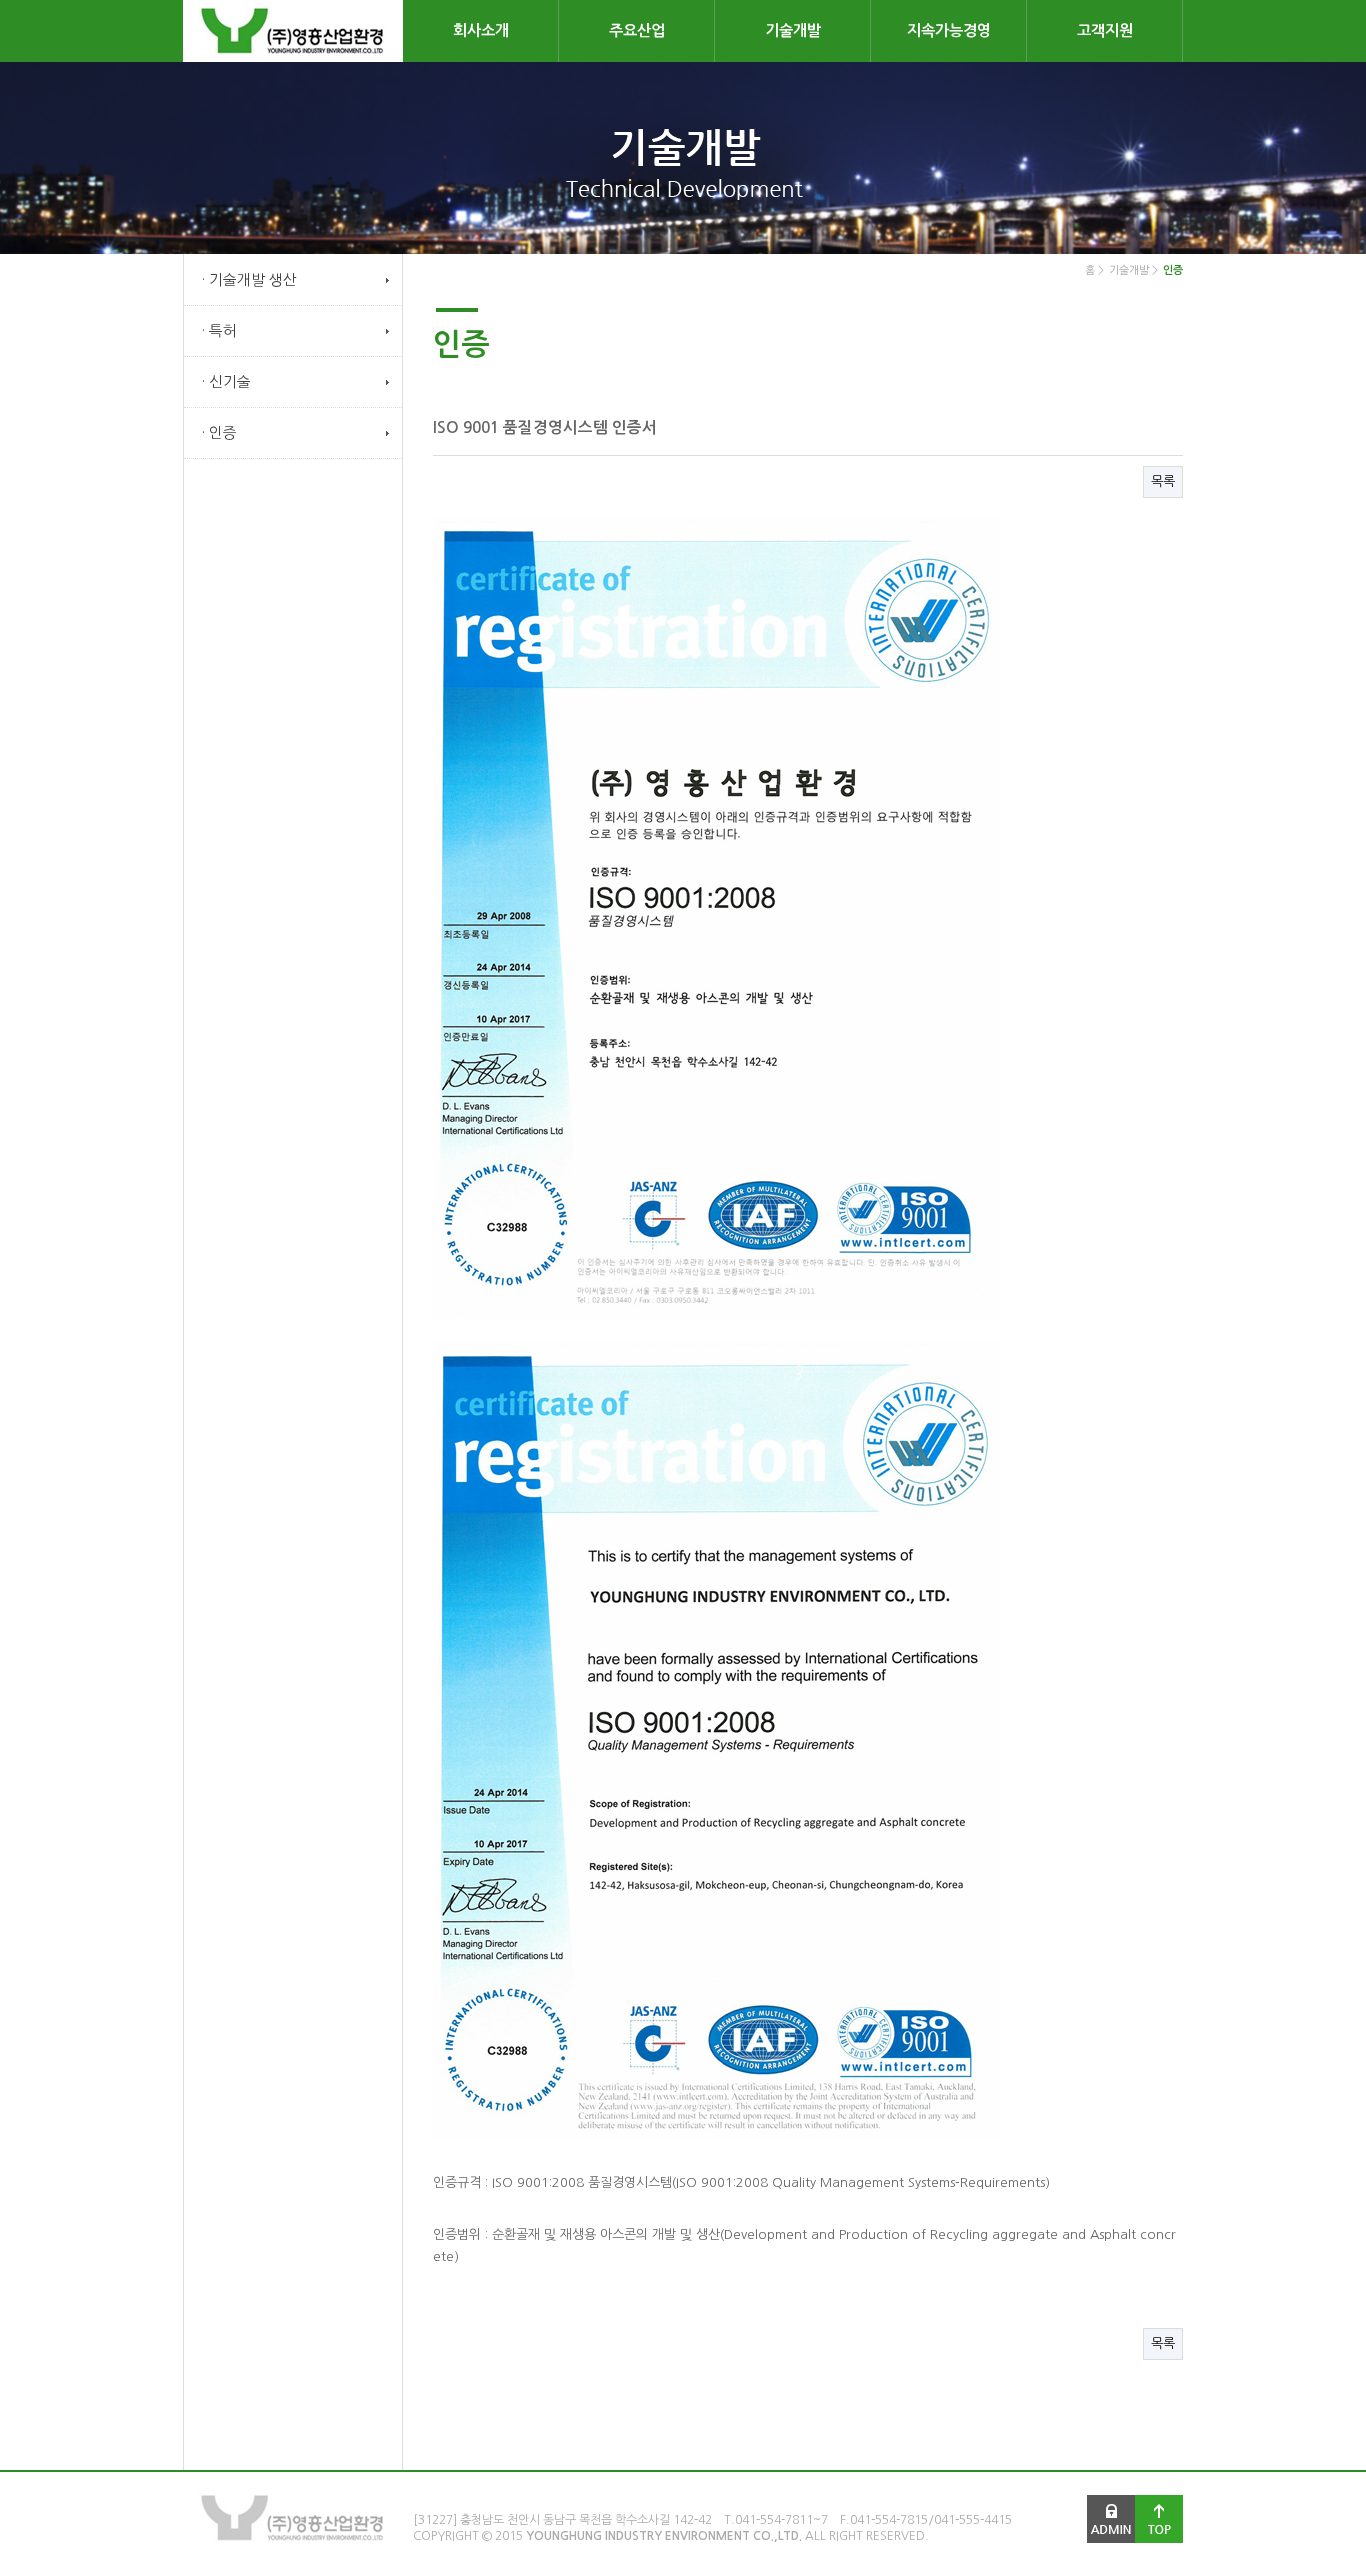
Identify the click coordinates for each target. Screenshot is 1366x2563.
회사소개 (481, 30)
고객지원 (1105, 30)
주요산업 (637, 30)
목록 (1163, 481)
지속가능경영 (949, 30)
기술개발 (793, 30)
